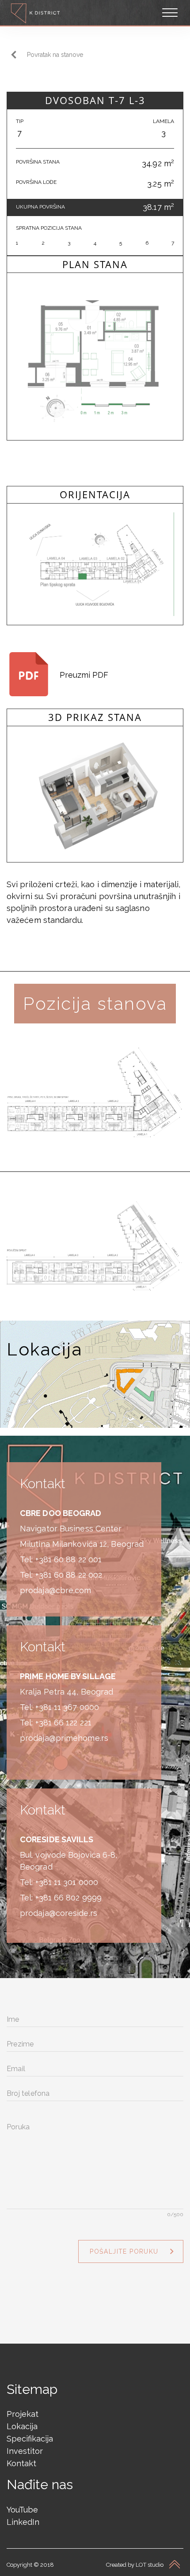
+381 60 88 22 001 (69, 1559)
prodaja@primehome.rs (64, 1738)
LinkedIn (23, 2522)
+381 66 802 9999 (69, 1898)
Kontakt (21, 2463)
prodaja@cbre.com (56, 1590)
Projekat (23, 2414)
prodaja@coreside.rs (59, 1913)
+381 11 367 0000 (67, 1707)
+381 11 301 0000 (67, 1882)
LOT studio (150, 2565)
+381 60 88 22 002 (69, 1575)
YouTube (22, 2510)
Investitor (25, 2451)
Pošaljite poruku (124, 2251)
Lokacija (22, 2426)
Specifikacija (30, 2439)
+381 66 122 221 (64, 1723)
